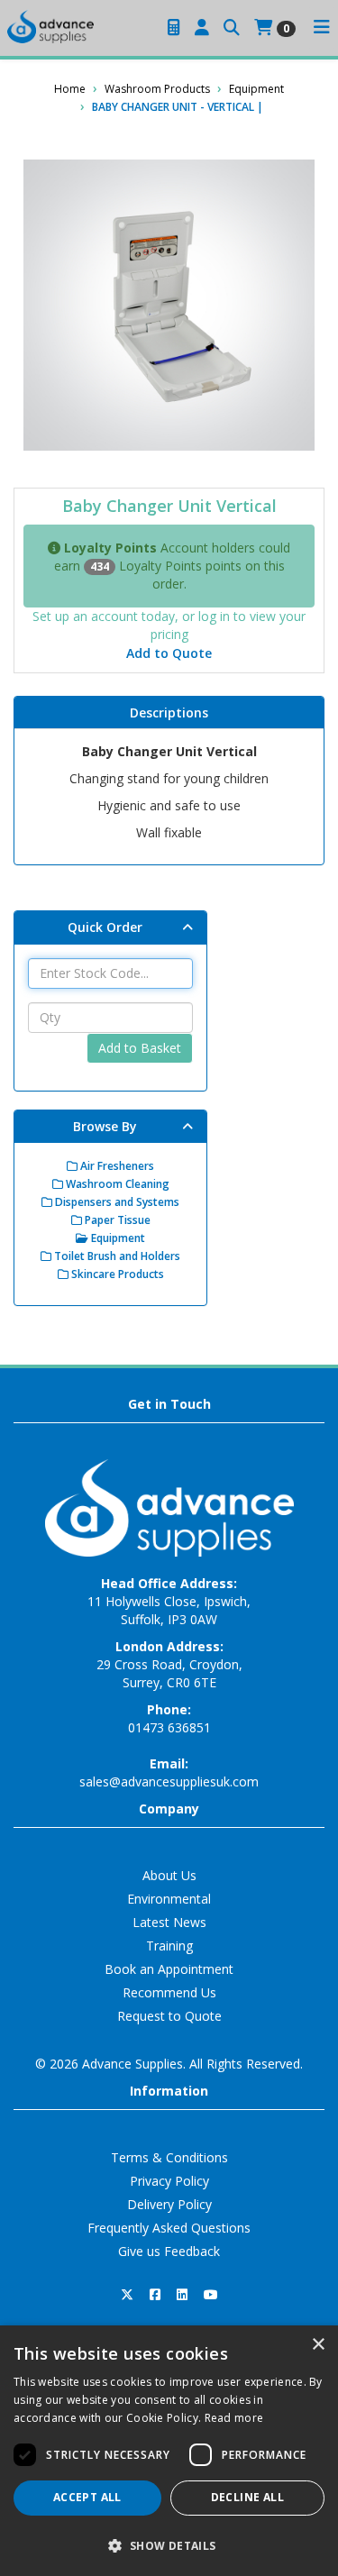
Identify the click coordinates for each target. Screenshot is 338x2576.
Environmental (169, 1899)
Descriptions (169, 713)
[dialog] (169, 2451)
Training (169, 1946)
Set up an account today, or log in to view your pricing (169, 625)
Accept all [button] (87, 2497)
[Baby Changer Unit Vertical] (169, 305)
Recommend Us (169, 1992)
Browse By (105, 1126)
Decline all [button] (247, 2497)
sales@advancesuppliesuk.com (169, 1781)
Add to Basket (140, 1048)
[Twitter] (127, 2295)
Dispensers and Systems (116, 1202)
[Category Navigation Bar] (322, 28)
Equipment (256, 89)
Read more (234, 2418)
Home (70, 89)
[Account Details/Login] (202, 28)
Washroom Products (157, 89)
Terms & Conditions (169, 2157)
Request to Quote (169, 2016)
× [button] (318, 2345)
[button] (169, 2545)
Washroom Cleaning (116, 1184)
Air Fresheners (116, 1166)
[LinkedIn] (182, 2295)
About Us (169, 1875)
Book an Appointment (169, 1969)
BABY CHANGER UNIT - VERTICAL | (178, 107)
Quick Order (105, 927)
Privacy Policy (169, 2181)
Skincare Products (116, 1274)
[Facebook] (155, 2295)
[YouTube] (211, 2295)
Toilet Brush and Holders (116, 1256)
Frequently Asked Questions (169, 2228)
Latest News (169, 1922)
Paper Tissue (116, 1220)
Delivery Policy (169, 2204)
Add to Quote (169, 653)
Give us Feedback (169, 2251)
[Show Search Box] (232, 28)
